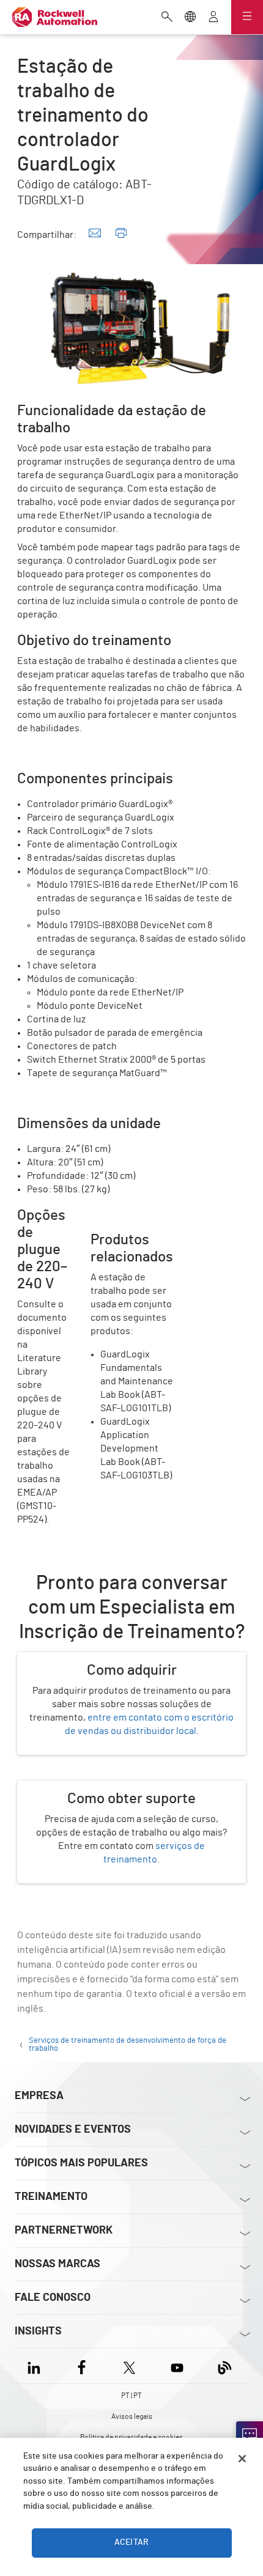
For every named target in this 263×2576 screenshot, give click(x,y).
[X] (129, 2366)
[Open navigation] (247, 17)
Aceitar (131, 2542)
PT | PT (131, 2396)
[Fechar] (242, 2459)
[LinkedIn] (36, 2366)
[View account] (213, 18)
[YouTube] (177, 2366)
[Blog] (225, 2366)
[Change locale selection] (190, 18)
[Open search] (167, 18)
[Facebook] (82, 2366)
